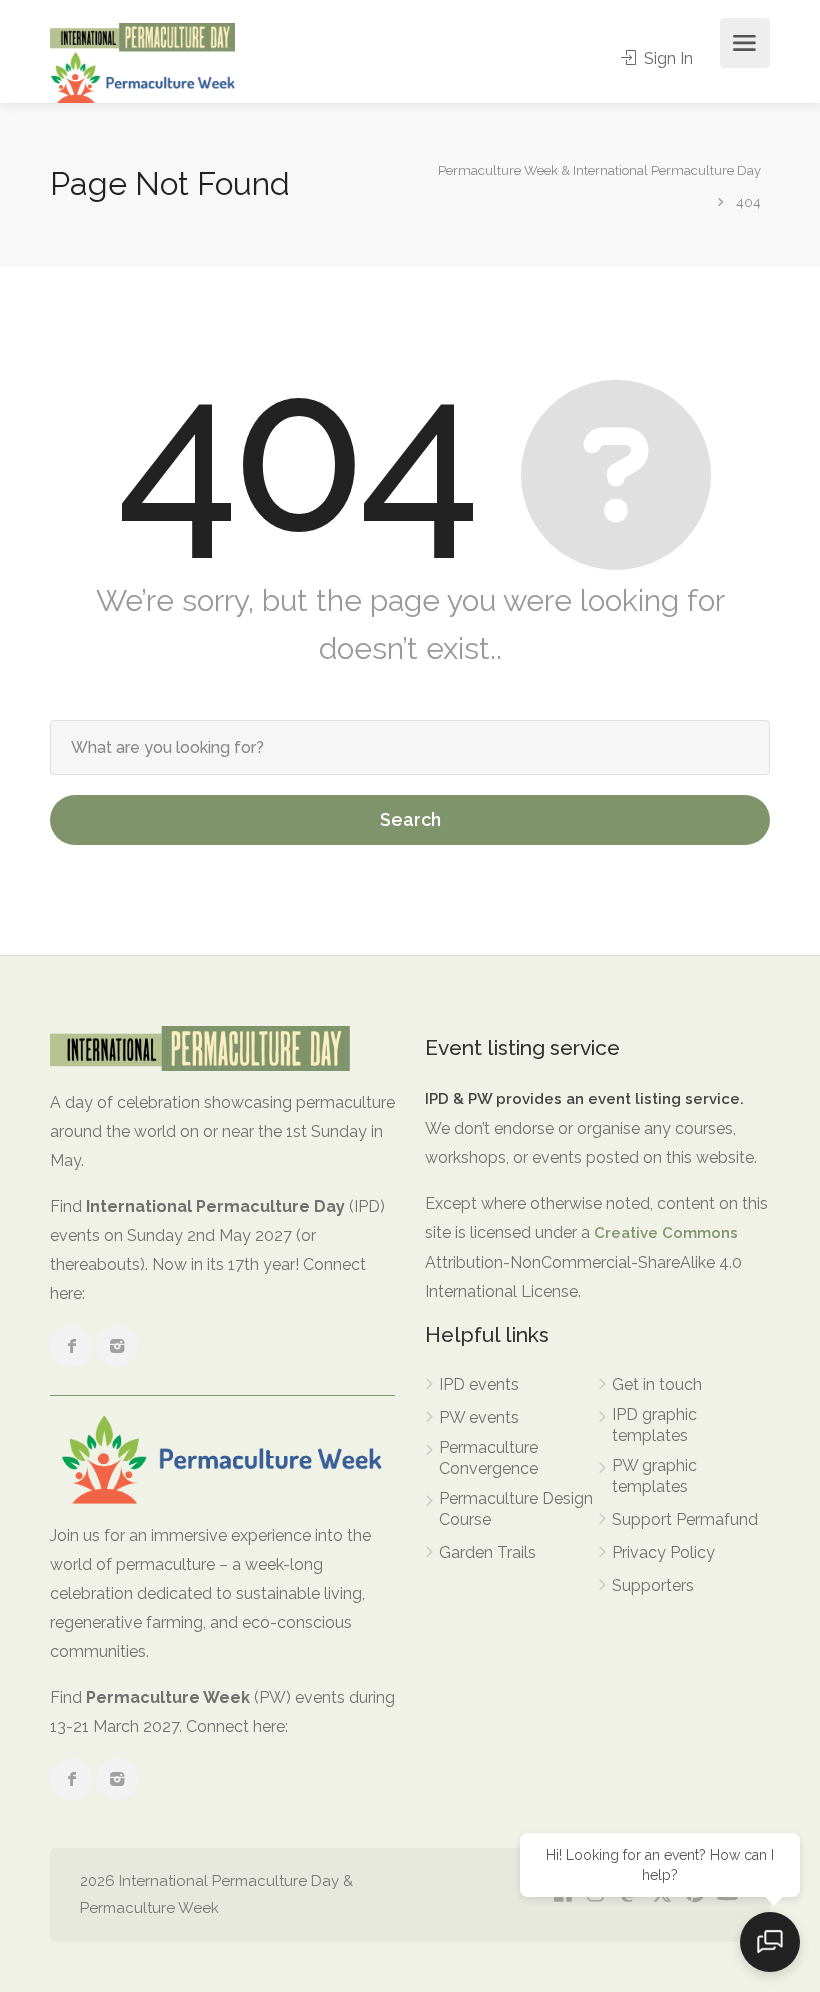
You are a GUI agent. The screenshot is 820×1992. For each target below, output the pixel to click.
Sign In (666, 58)
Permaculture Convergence (488, 1458)
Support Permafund (685, 1519)
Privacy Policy (663, 1552)
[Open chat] (770, 1942)
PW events (479, 1417)
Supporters (653, 1585)
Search (410, 819)
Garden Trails (487, 1552)
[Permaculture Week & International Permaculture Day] (142, 61)
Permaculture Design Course (516, 1509)
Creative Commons (666, 1233)
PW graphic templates (654, 1476)
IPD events (479, 1384)
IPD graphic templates (654, 1425)
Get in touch (657, 1384)
